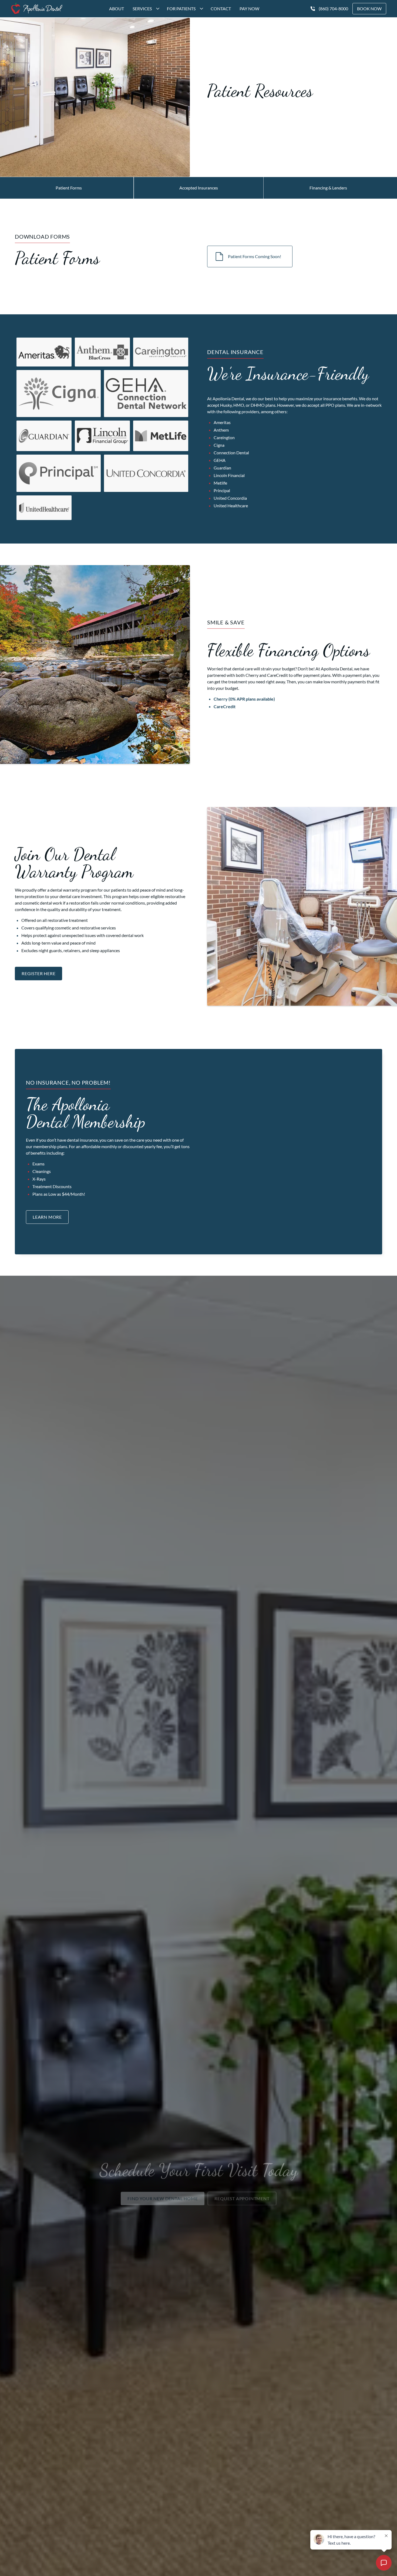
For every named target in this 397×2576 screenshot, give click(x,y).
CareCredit (225, 706)
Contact (221, 9)
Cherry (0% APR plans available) (244, 699)
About (117, 9)
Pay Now (249, 9)
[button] (145, 9)
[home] (37, 9)
